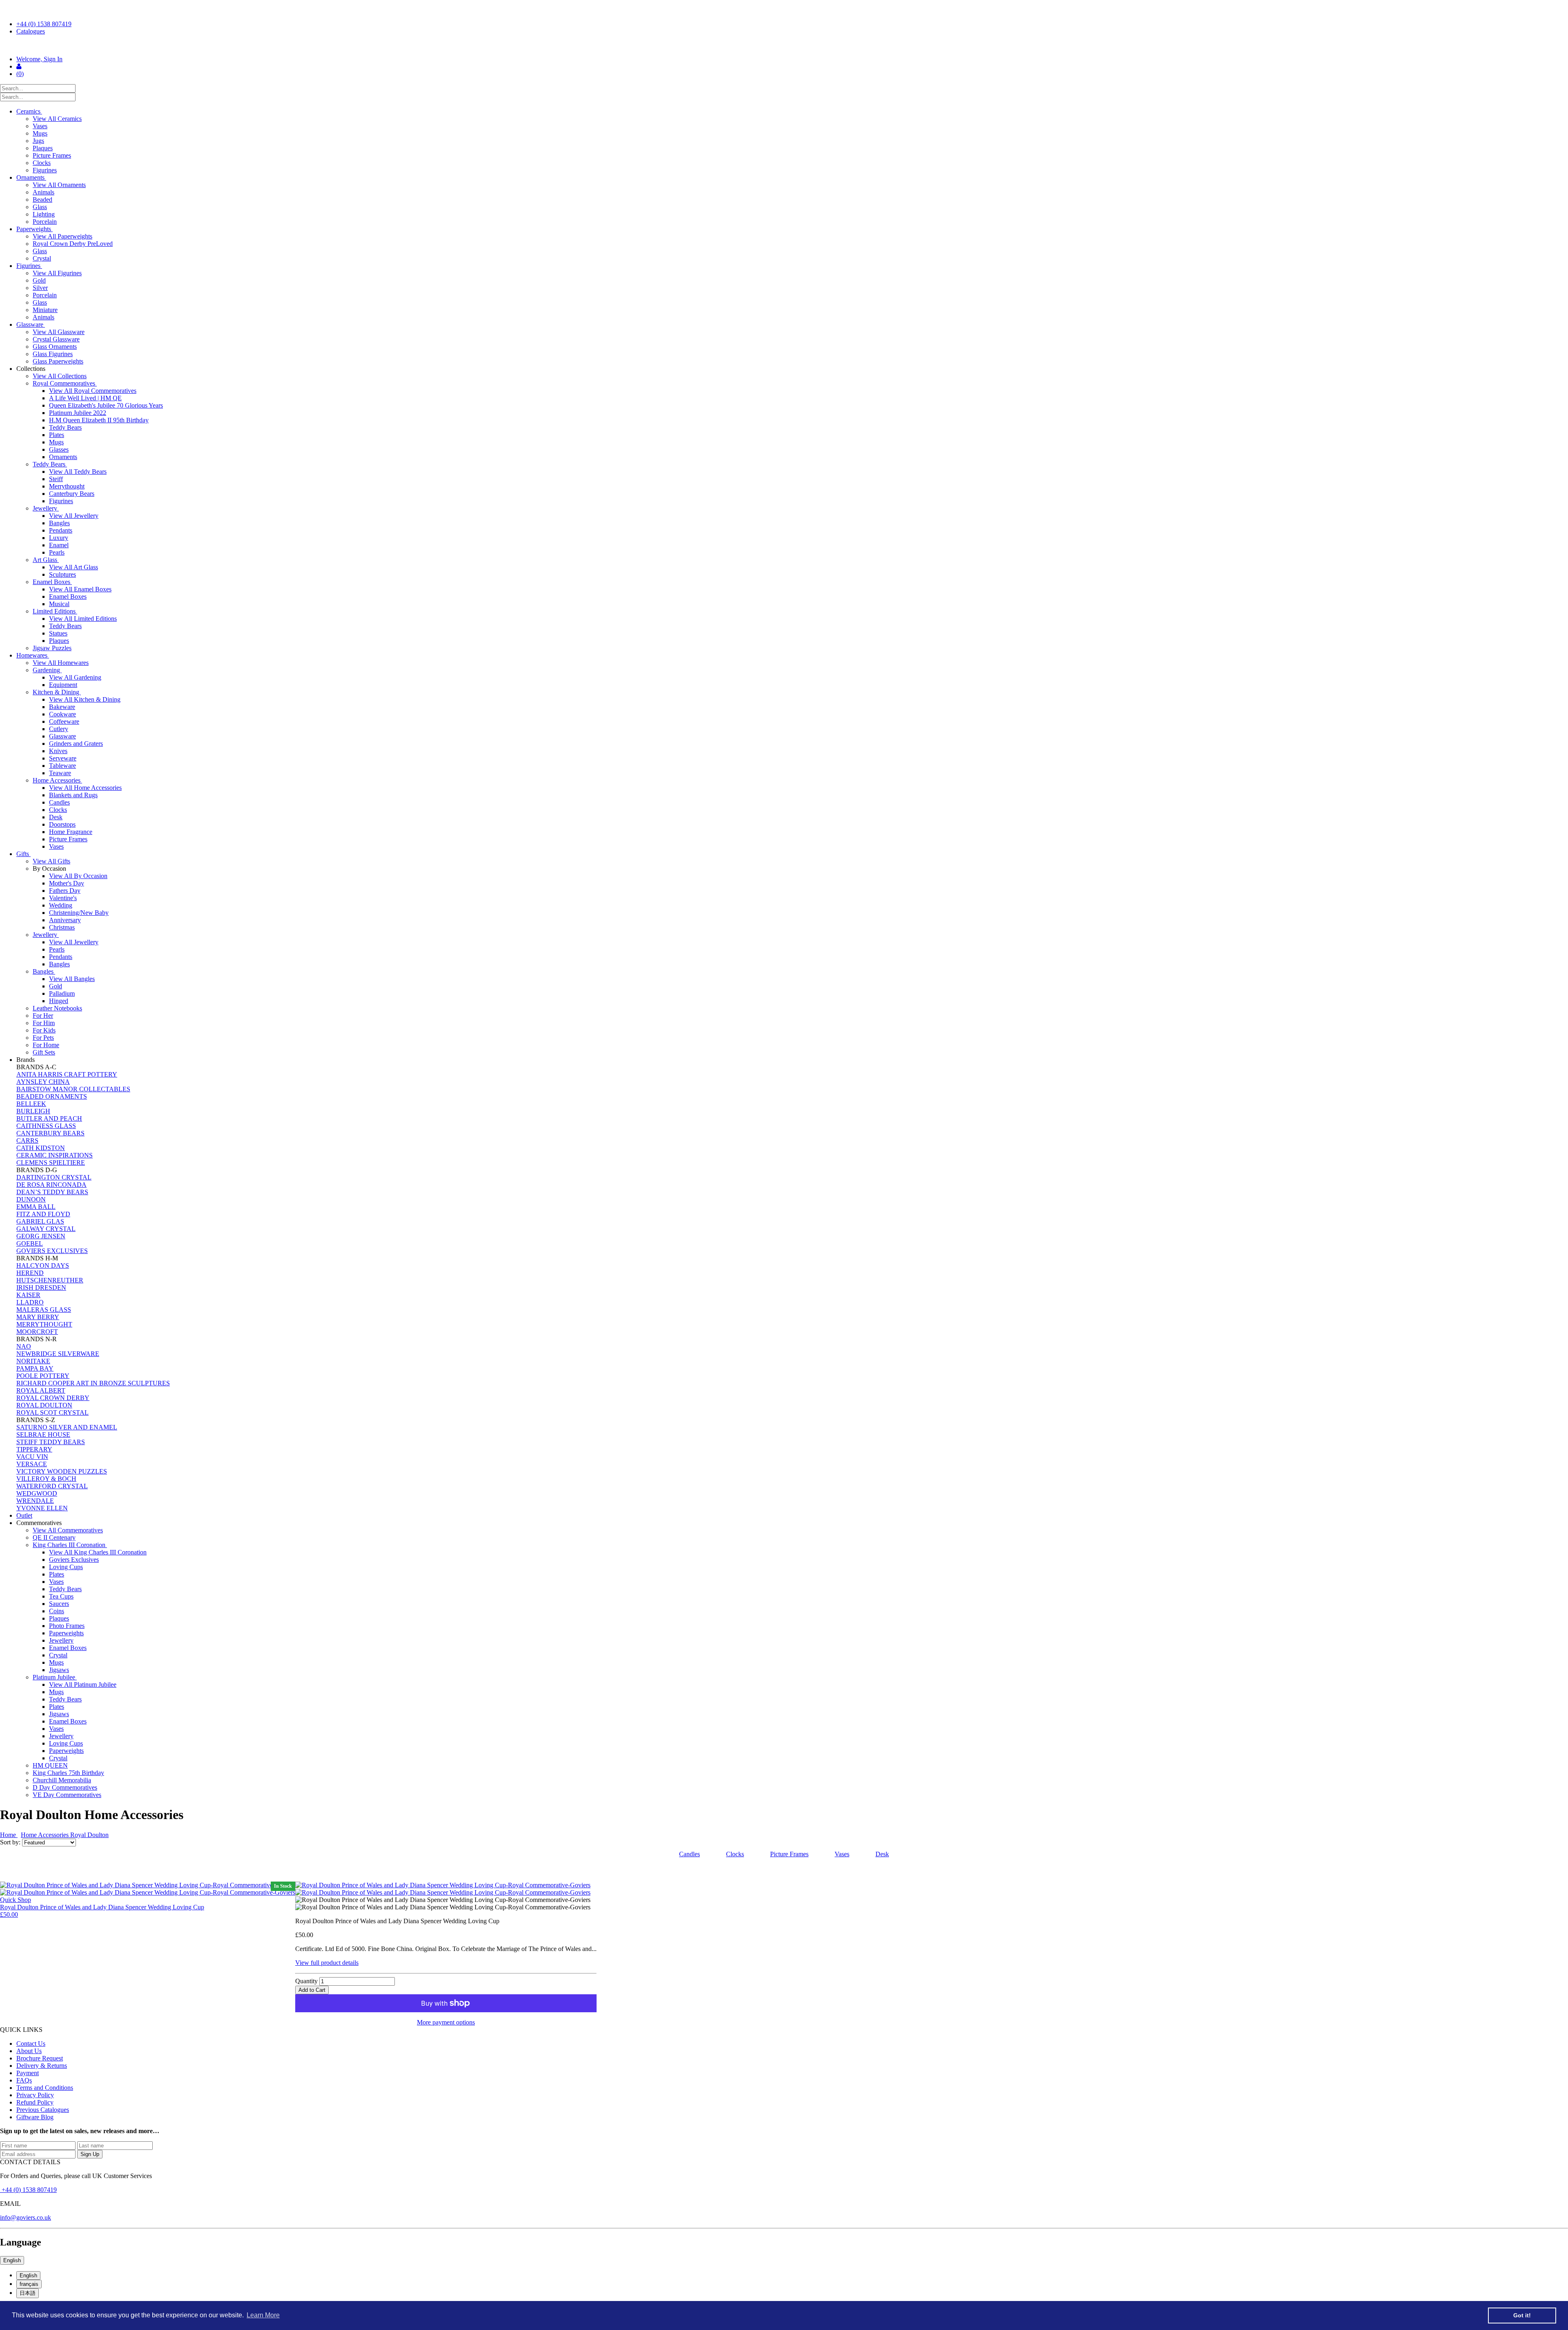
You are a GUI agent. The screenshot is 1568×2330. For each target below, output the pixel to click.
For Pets (43, 1038)
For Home (46, 1045)
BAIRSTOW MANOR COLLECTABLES (73, 1089)
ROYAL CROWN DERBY (53, 1398)
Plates (57, 435)
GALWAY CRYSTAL (46, 1229)
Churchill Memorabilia (62, 1780)
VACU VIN (32, 1457)
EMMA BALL (36, 1207)
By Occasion (50, 868)
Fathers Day (65, 891)
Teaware (60, 773)
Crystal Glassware (56, 339)
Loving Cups (66, 1567)
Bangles (59, 523)
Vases (40, 126)
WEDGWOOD (37, 1493)
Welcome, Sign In (39, 59)
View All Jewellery (74, 516)
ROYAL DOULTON (44, 1405)
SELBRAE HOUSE (43, 1435)
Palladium (62, 993)
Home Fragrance (71, 832)
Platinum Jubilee (55, 1677)
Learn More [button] (263, 2315)
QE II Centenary (54, 1537)
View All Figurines (57, 273)
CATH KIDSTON (41, 1148)
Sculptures (62, 574)
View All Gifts (51, 861)
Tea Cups (61, 1596)
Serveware (63, 758)
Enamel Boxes (52, 582)
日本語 (28, 2293)
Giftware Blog (35, 2117)
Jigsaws (59, 1670)
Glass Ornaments (55, 347)
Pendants (61, 530)
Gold (39, 280)
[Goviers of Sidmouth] (784, 45)
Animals (43, 192)
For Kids (44, 1030)
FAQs (24, 2080)
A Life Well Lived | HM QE (85, 398)
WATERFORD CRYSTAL (52, 1486)
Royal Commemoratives (65, 383)
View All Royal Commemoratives (93, 391)
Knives (58, 751)
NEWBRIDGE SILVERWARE (58, 1354)
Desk (56, 817)
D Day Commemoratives (65, 1787)
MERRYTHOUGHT (44, 1324)
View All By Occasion (78, 876)
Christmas (62, 927)
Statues (58, 633)
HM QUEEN (50, 1765)
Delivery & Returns (42, 2066)
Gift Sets (44, 1052)
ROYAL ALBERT (41, 1390)
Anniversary (65, 920)
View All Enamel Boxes (80, 589)
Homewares (33, 655)
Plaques (43, 148)
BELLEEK (31, 1104)
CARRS (27, 1140)
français (29, 2284)
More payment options (446, 2022)
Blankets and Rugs (73, 795)
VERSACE (32, 1464)
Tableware (62, 766)
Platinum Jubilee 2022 (78, 413)
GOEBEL (30, 1243)
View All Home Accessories (85, 788)
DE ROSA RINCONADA (51, 1185)
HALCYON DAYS (43, 1265)
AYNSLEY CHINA (43, 1082)
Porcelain (45, 222)
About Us (29, 2051)
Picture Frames (52, 155)
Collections (32, 369)
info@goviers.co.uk (26, 2217)
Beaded (42, 200)
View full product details (327, 1963)
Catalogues (31, 31)
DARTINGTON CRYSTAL (54, 1177)
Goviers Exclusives (74, 1560)
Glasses (59, 449)
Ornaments (31, 177)
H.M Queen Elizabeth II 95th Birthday (99, 420)
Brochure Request (40, 2058)
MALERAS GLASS (44, 1310)
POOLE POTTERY (43, 1376)
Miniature (45, 310)
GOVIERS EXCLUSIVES (52, 1251)
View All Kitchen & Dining (85, 699)
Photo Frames (67, 1626)
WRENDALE (35, 1501)
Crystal (42, 258)
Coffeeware (64, 721)
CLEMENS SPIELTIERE (51, 1163)
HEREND (30, 1273)
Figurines (45, 170)
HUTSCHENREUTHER (50, 1280)
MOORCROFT (37, 1332)
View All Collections (60, 376)
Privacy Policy (35, 2095)
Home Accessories (57, 780)
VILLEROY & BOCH (46, 1479)
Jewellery (46, 508)
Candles (59, 802)
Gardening (47, 670)
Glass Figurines (53, 354)
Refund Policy (35, 2102)
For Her (43, 1016)
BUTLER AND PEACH (49, 1118)
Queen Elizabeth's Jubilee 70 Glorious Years (106, 405)
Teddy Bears (65, 427)
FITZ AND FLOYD (43, 1214)
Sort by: (11, 1842)
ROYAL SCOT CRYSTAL (52, 1412)
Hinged (59, 1001)
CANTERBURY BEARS (50, 1133)
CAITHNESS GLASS (46, 1126)
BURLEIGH (33, 1111)
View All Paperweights (62, 236)
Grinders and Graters (76, 744)
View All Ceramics (57, 119)
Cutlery (59, 729)
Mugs (40, 133)
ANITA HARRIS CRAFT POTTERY (67, 1074)
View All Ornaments (59, 185)
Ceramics (29, 111)
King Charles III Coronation (70, 1545)
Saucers (59, 1604)
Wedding (61, 905)
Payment (28, 2073)
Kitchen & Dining (57, 692)
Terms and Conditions (45, 2088)
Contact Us (31, 2043)
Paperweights (35, 229)
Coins (57, 1611)
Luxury (59, 538)
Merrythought (67, 486)
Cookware (62, 714)
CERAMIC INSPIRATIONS (55, 1155)
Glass (40, 207)
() (20, 74)
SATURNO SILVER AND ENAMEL (67, 1427)
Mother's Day (67, 883)
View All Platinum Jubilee (83, 1685)
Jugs (38, 141)
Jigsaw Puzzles (52, 648)
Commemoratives (40, 1523)
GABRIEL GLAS (40, 1221)
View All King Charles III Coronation (98, 1552)
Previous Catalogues (43, 2110)
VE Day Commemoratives (67, 1795)
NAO (24, 1346)
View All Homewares (61, 663)
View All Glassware (59, 332)
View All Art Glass (73, 567)
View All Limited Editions (83, 619)
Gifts (23, 854)
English (12, 2260)
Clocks (42, 163)
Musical (59, 604)
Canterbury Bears (72, 494)
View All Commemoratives (68, 1530)
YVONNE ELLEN (42, 1508)
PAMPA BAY (35, 1368)
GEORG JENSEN (41, 1236)
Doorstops (62, 824)
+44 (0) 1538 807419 (44, 24)
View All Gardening (75, 677)
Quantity (306, 1981)
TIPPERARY (34, 1449)
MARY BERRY (38, 1317)
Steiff (56, 479)
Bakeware (62, 707)
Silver (40, 288)
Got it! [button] (1522, 2315)
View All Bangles (72, 979)
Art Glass (46, 560)
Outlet (24, 1515)
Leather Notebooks (57, 1008)
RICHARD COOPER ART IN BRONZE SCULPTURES (93, 1383)
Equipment (63, 685)
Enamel (59, 545)
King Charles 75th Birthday (68, 1773)
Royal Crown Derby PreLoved (73, 244)
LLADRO (30, 1302)
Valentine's (63, 898)
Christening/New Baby (79, 913)
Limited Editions (55, 611)
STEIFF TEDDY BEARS (51, 1442)
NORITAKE (33, 1361)
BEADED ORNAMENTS (52, 1096)
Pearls (57, 552)
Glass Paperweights (58, 361)
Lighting (44, 214)
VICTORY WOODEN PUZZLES (62, 1471)
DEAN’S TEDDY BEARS (52, 1192)
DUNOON (31, 1199)
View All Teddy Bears (78, 472)
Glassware (31, 324)
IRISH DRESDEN (41, 1288)
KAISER (28, 1295)
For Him (44, 1023)
